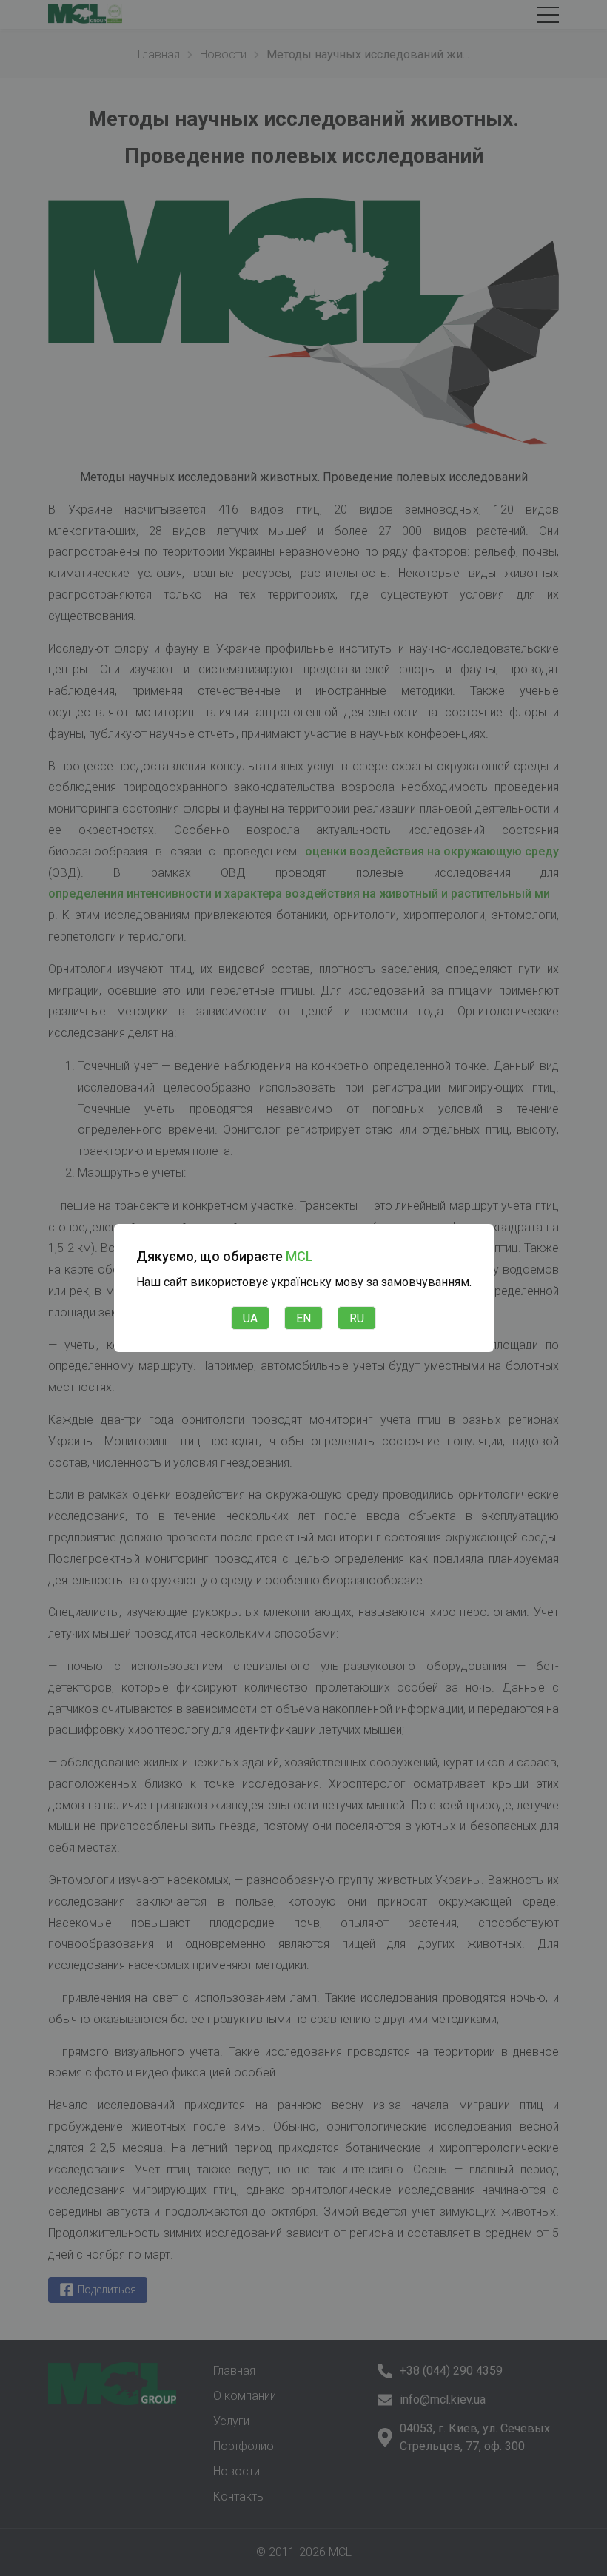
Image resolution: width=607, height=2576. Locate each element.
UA (250, 1318)
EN (303, 1318)
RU (357, 1318)
